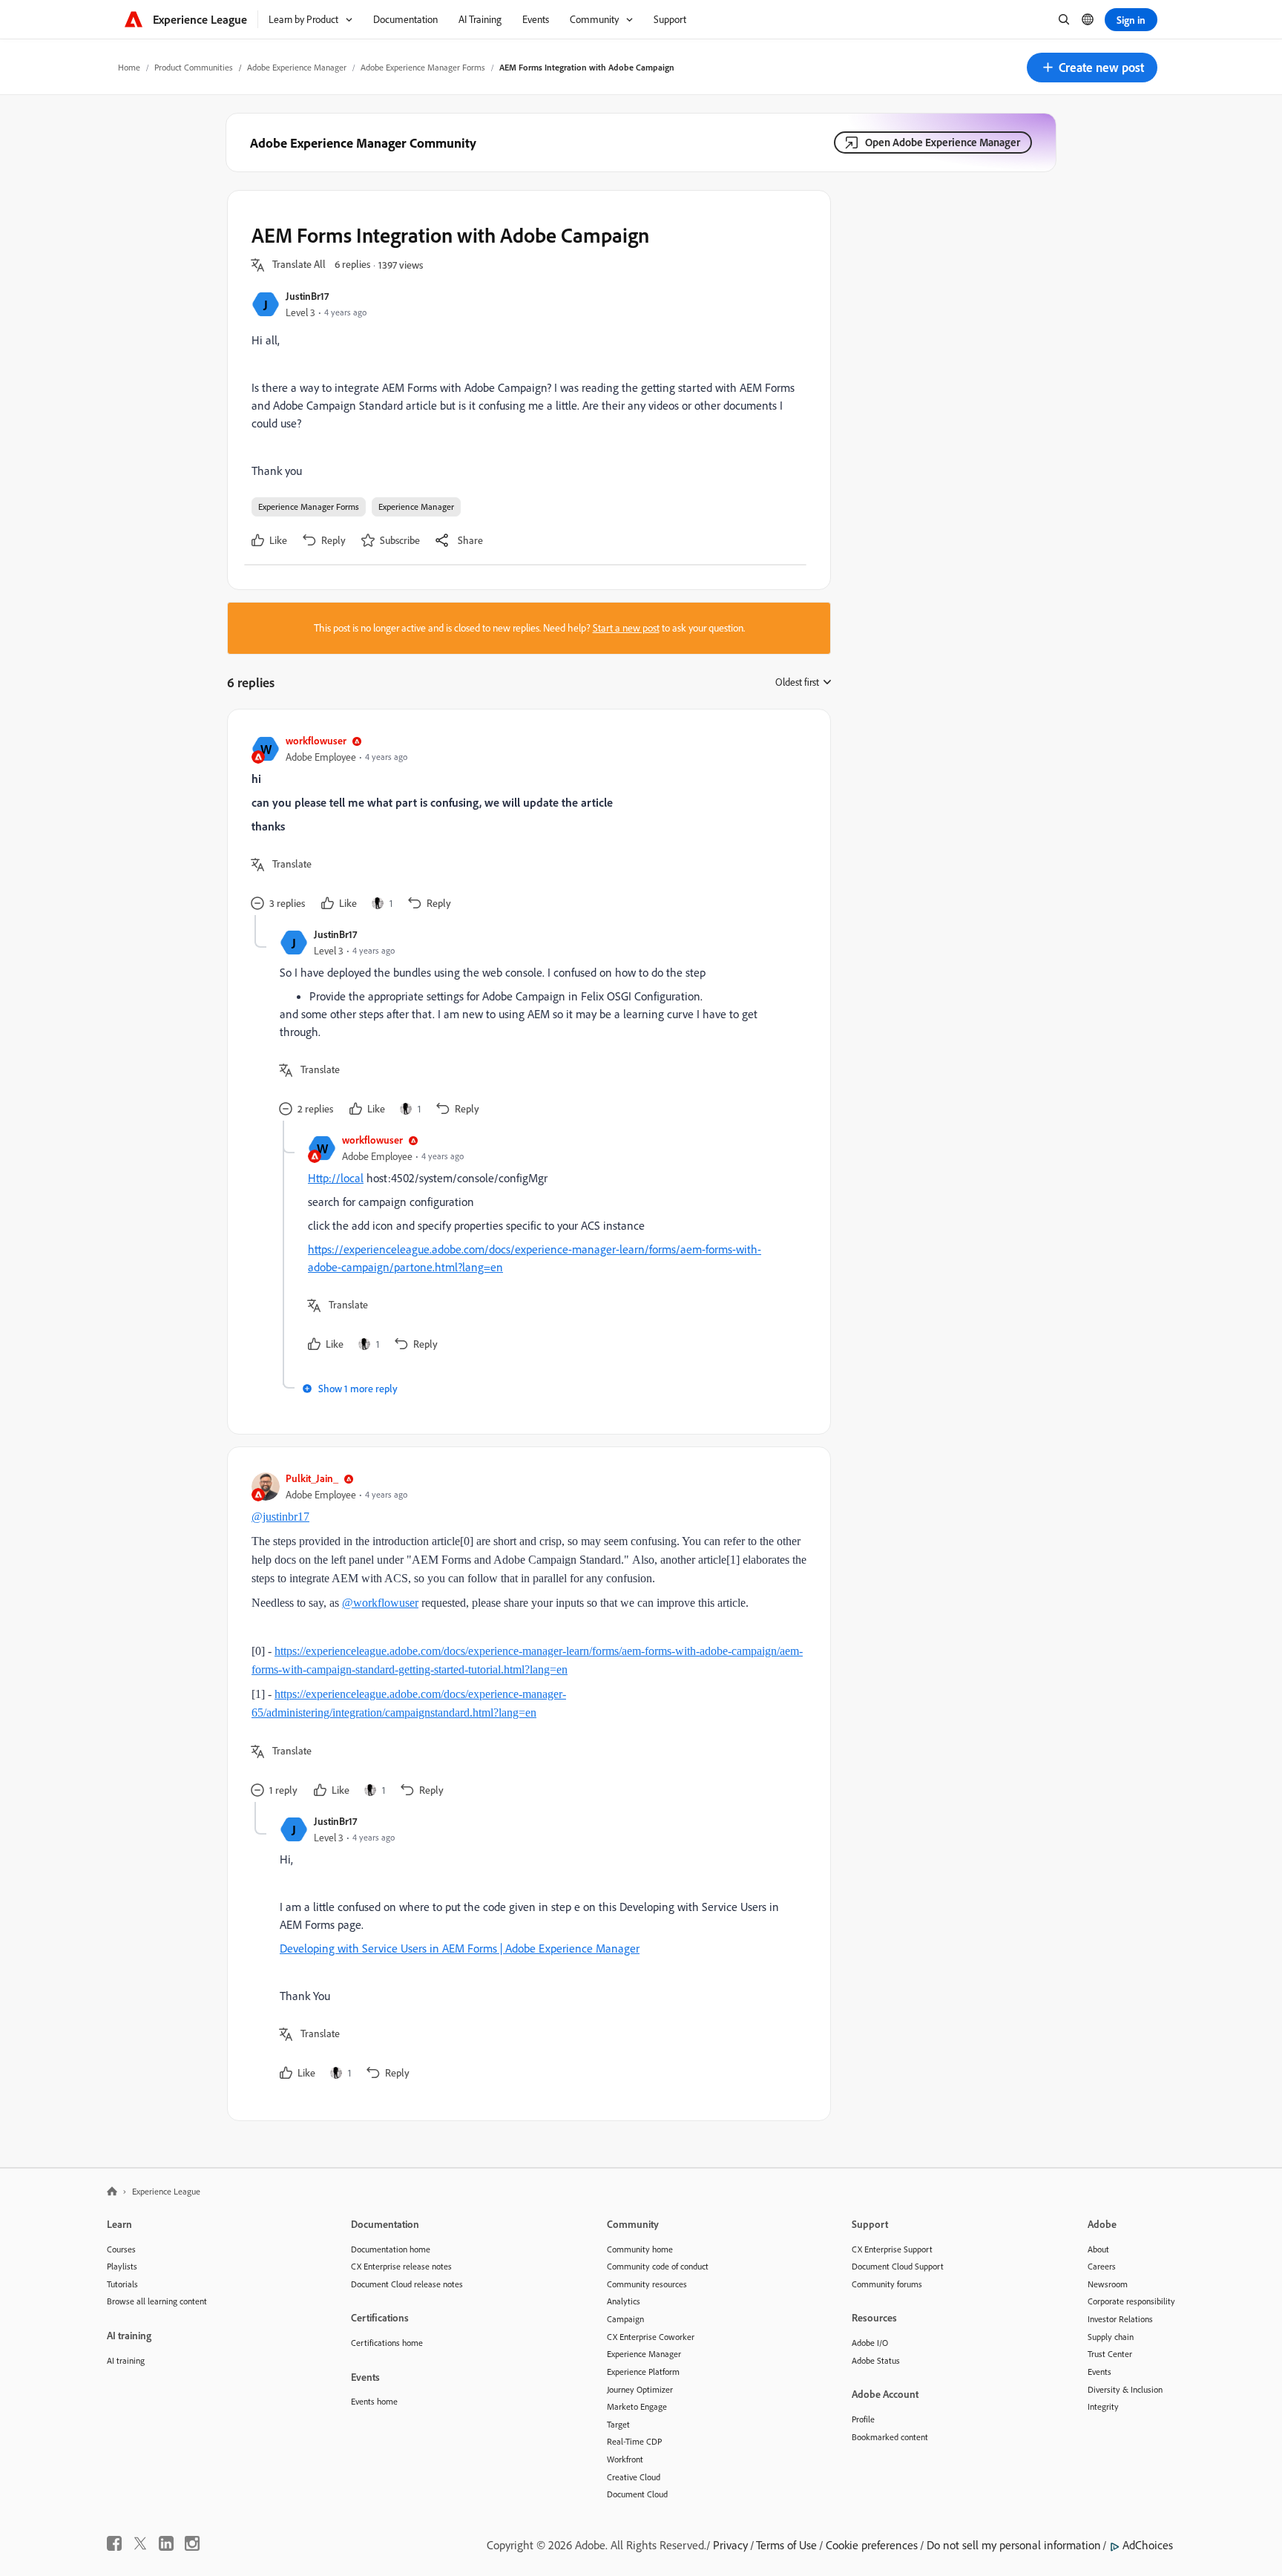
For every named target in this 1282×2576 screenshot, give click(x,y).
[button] (1092, 68)
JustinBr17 (307, 296)
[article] (525, 824)
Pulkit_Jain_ (312, 1478)
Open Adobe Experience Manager (943, 142)
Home (129, 67)
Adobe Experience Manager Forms (423, 67)
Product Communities (194, 67)
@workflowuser (380, 1603)
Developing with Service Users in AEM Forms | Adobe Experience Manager (460, 1948)
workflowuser (316, 740)
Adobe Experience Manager (297, 67)
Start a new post (626, 628)
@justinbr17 (280, 1517)
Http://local (336, 1178)
